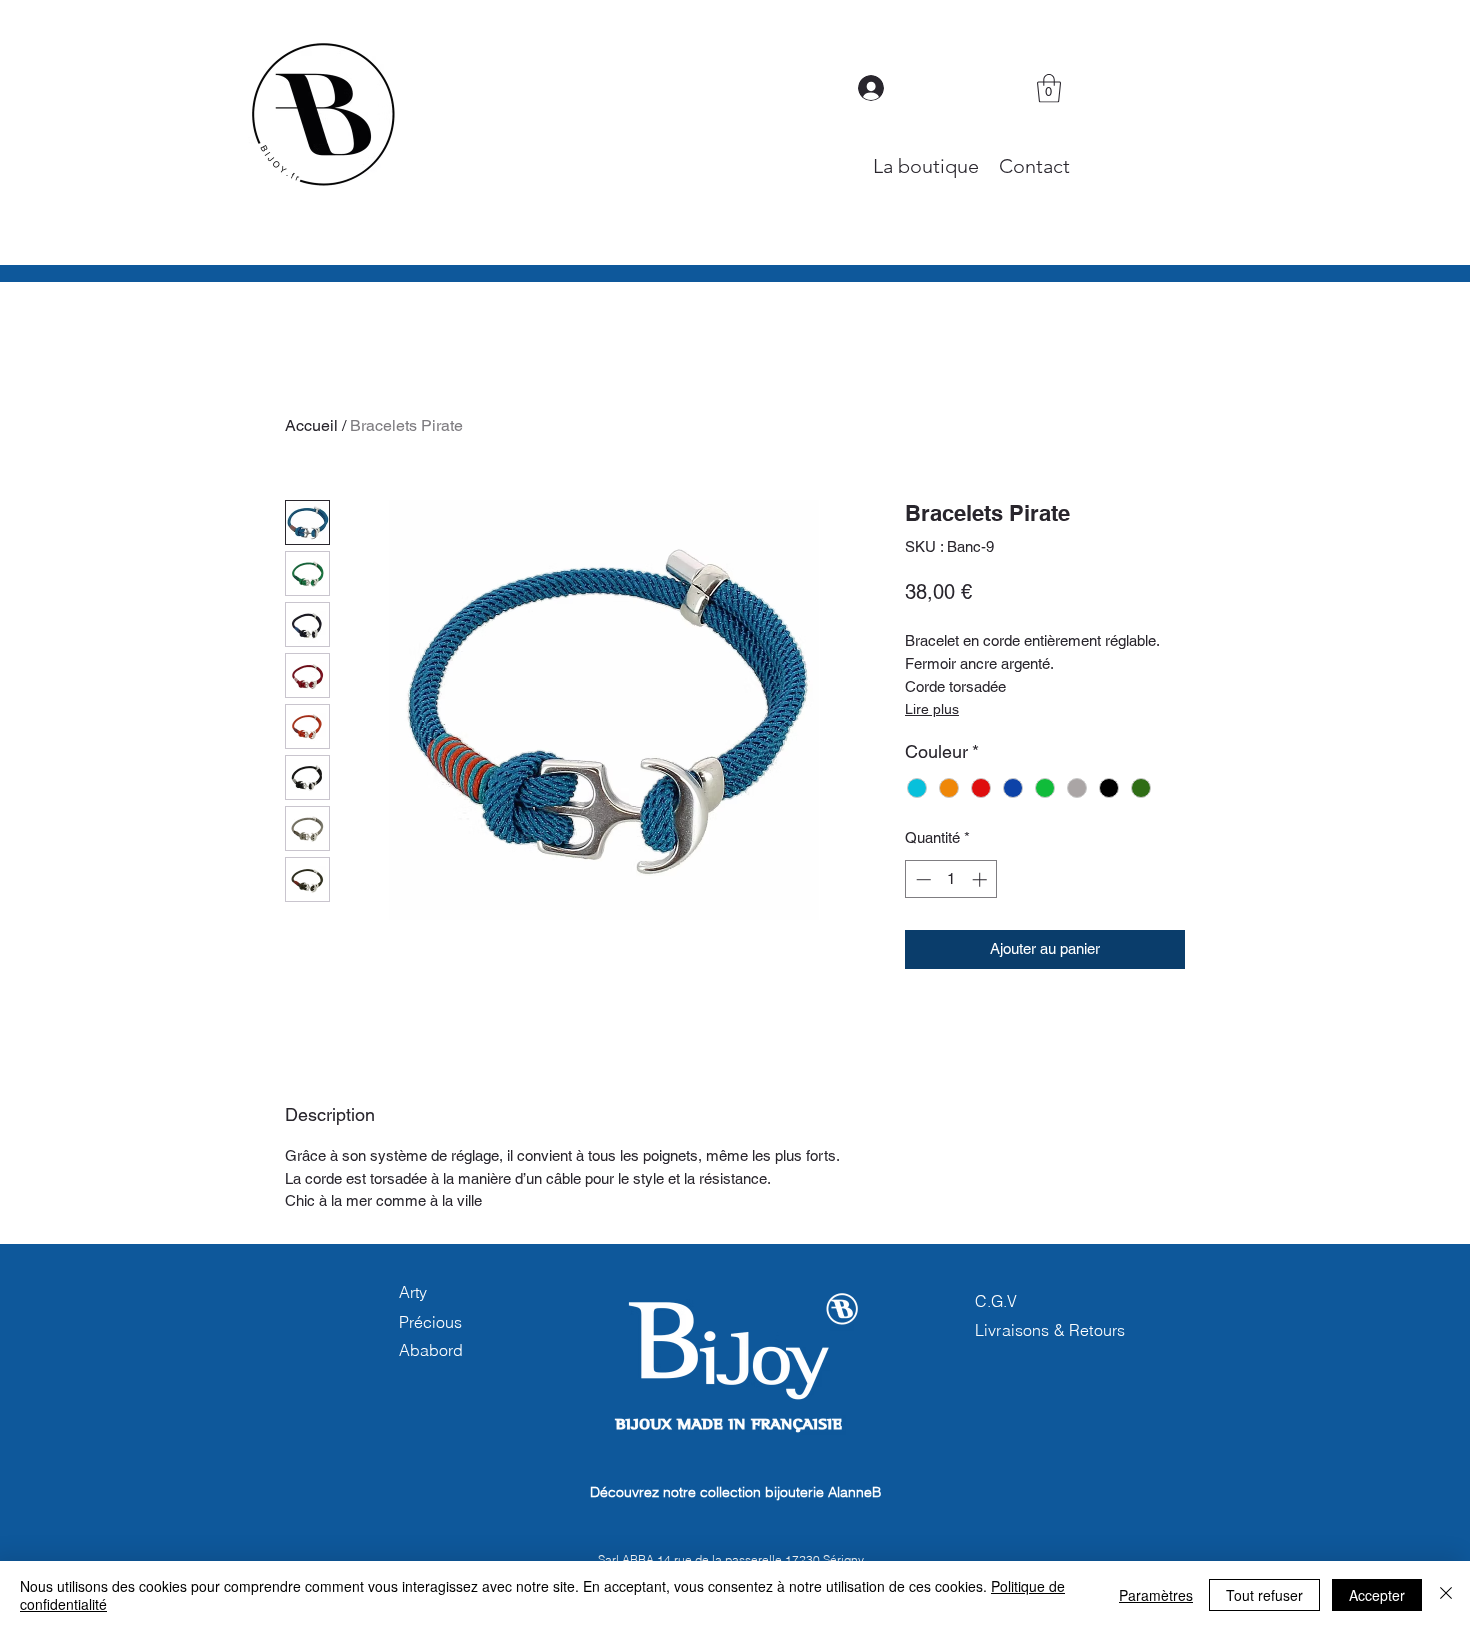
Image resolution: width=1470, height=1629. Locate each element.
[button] (1049, 88)
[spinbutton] (951, 879)
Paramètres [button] (1156, 1595)
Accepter (1377, 1595)
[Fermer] (1446, 1595)
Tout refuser (1264, 1595)
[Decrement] (921, 879)
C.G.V (996, 1301)
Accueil (311, 425)
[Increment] (981, 879)
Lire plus (932, 709)
